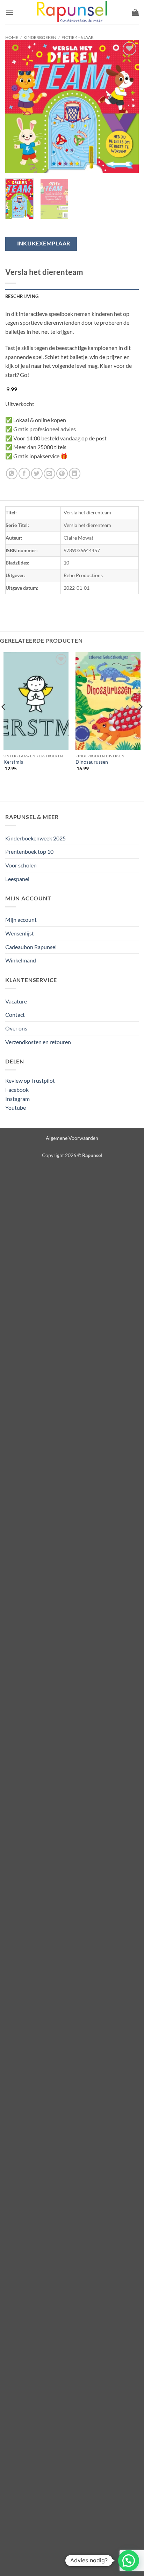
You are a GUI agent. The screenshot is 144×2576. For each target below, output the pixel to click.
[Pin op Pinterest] (62, 474)
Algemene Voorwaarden (72, 1138)
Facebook (17, 1090)
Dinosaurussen (92, 762)
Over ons (16, 1028)
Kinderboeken (40, 37)
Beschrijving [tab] (22, 296)
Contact (15, 1015)
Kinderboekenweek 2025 (35, 838)
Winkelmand (21, 960)
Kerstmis (13, 762)
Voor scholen (21, 865)
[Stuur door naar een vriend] (49, 474)
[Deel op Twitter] (37, 474)
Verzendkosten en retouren (38, 1042)
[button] (9, 12)
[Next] (127, 107)
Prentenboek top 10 (29, 851)
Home (12, 37)
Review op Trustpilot (30, 1080)
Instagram (17, 1099)
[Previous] (17, 107)
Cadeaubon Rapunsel (31, 947)
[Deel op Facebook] (24, 474)
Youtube (16, 1107)
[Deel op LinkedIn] (75, 474)
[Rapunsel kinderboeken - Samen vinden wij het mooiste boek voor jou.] (72, 12)
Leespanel (17, 879)
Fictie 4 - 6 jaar (78, 37)
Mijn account (21, 919)
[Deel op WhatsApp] (12, 474)
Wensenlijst (20, 933)
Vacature (16, 1001)
